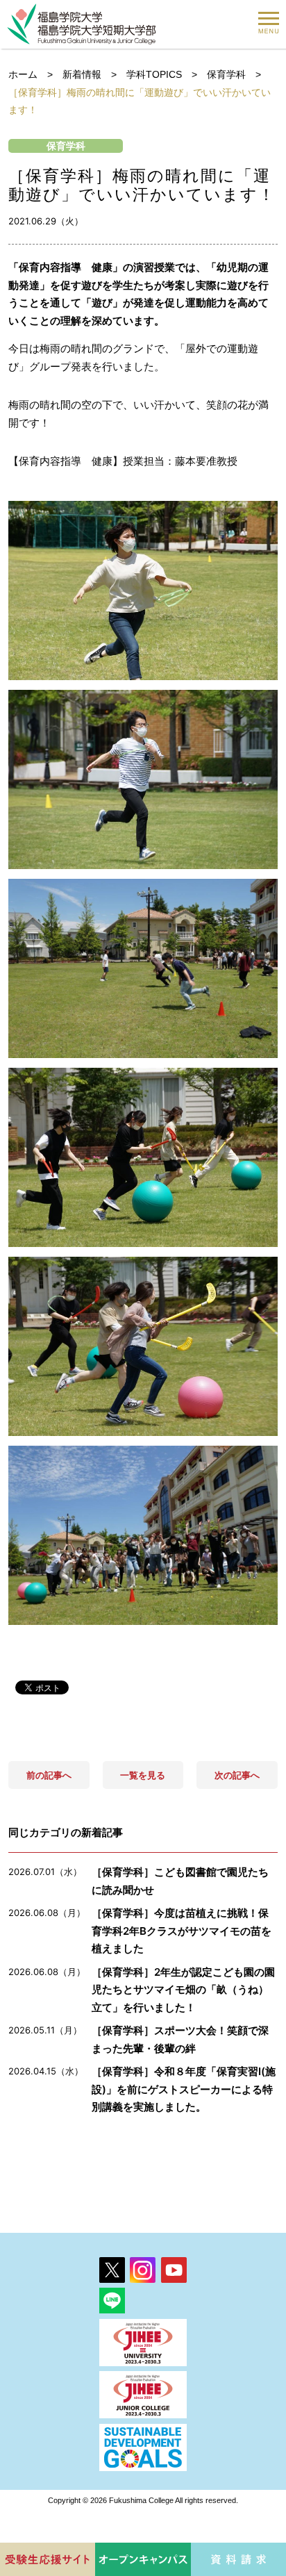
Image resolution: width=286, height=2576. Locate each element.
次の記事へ (237, 1775)
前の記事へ (49, 1775)
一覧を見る (143, 1775)
